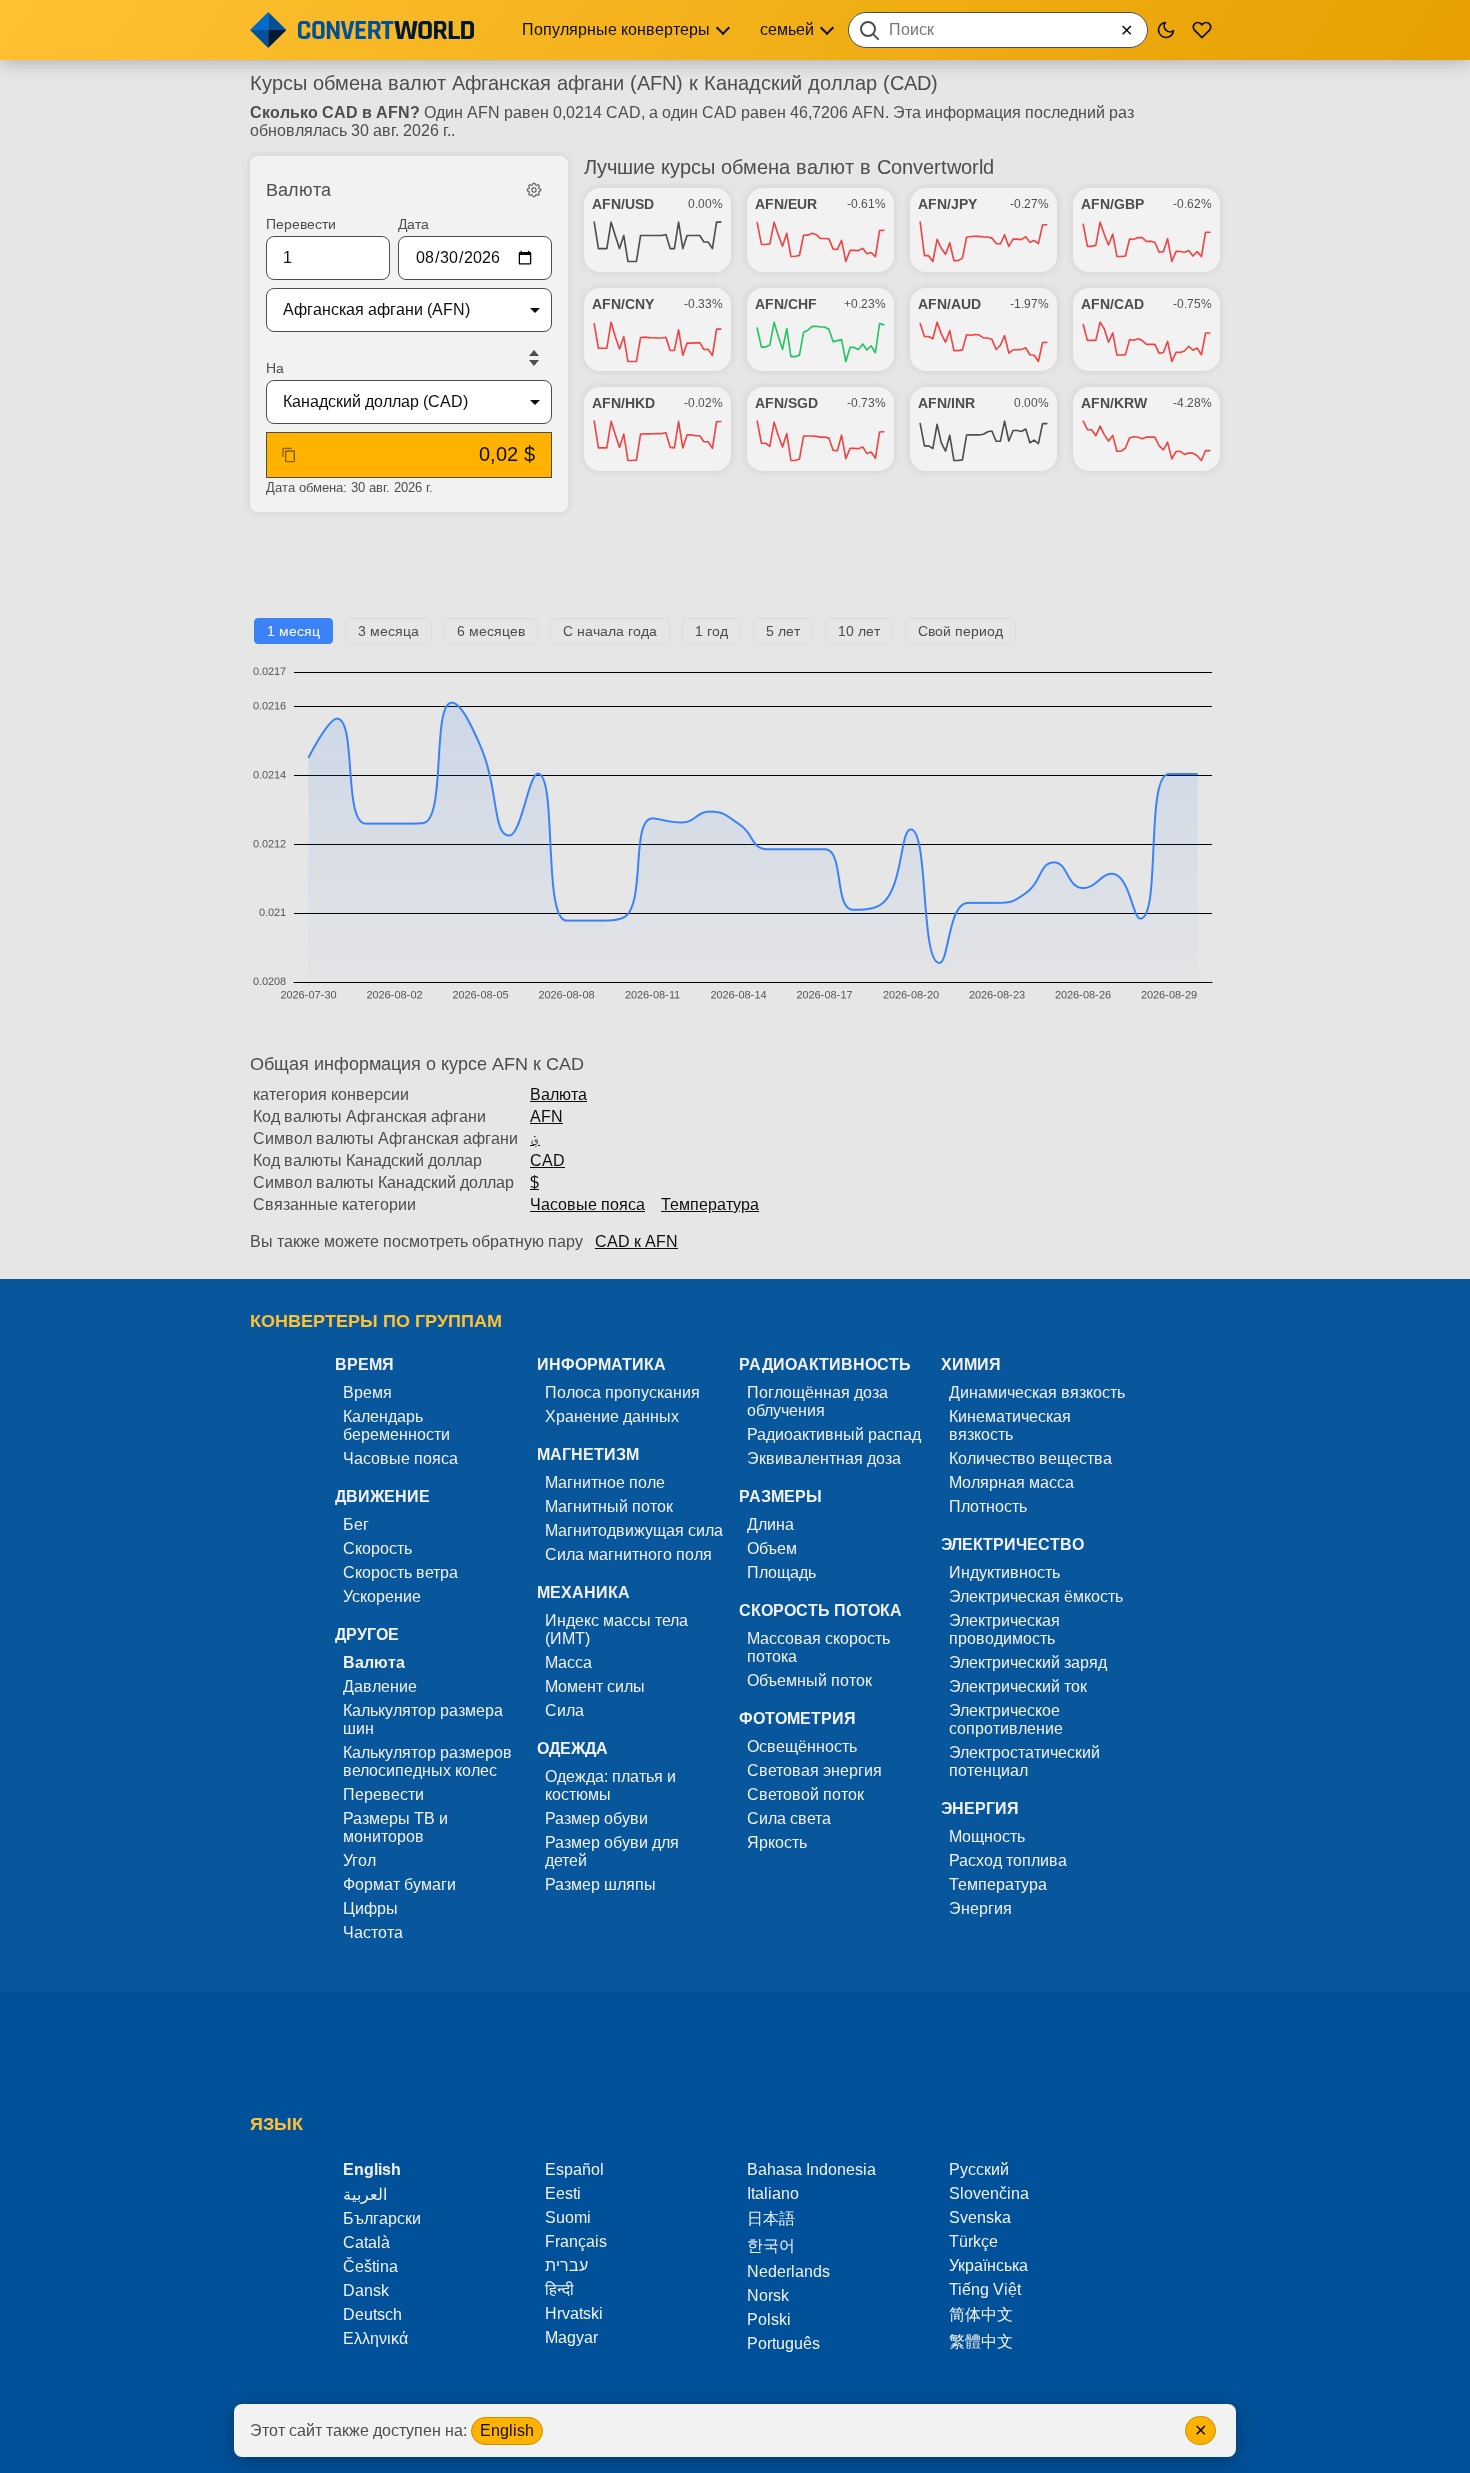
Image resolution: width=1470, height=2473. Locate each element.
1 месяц (293, 631)
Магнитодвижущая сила (634, 1530)
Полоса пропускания (622, 1392)
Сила (564, 1710)
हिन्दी (559, 2289)
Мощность (987, 1836)
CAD (547, 1160)
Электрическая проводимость (1004, 1629)
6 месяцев (491, 631)
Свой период (960, 631)
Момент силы (595, 1686)
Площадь (781, 1572)
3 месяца (388, 631)
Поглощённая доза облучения (817, 1401)
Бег (356, 1524)
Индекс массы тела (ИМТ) (616, 1629)
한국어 (771, 2245)
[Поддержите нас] (1202, 30)
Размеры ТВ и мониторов (395, 1827)
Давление (380, 1686)
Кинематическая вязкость (1010, 1425)
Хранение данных (612, 1416)
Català (366, 2242)
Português (783, 2343)
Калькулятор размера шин (423, 1719)
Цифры (370, 1908)
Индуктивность (1004, 1572)
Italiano (773, 2193)
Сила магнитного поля (628, 1554)
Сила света (789, 1818)
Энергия (980, 1908)
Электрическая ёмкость (1036, 1596)
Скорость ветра (400, 1572)
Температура (710, 1204)
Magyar (571, 2337)
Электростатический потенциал (1024, 1761)
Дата (413, 224)
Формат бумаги (399, 1884)
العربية (365, 2194)
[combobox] (998, 30)
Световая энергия (814, 1770)
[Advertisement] (735, 573)
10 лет (859, 631)
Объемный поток (809, 1680)
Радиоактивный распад (834, 1434)
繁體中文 (981, 2341)
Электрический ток (1018, 1686)
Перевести (301, 224)
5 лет (783, 631)
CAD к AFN (636, 1241)
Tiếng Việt (985, 2289)
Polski (769, 2319)
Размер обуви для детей (612, 1851)
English (507, 2430)
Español (574, 2169)
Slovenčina (989, 2193)
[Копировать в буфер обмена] (289, 455)
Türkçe (973, 2241)
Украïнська (988, 2265)
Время (367, 1392)
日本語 (771, 2218)
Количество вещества (1030, 1458)
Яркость (777, 1842)
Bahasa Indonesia (811, 2169)
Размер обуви (596, 1818)
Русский (979, 2169)
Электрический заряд (1028, 1662)
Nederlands (788, 2271)
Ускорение (382, 1596)
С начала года (610, 631)
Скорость (377, 1548)
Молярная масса (1011, 1482)
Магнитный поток (609, 1506)
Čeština (370, 2266)
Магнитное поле (605, 1482)
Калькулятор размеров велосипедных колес (427, 1761)
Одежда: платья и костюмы (610, 1785)
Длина (770, 1524)
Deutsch (372, 2314)
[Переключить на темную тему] (1166, 30)
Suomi (568, 2217)
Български (382, 2218)
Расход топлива (1008, 1860)
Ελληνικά (375, 2338)
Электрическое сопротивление (1006, 1719)
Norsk (768, 2295)
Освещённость (802, 1746)
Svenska (980, 2217)
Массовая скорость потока (818, 1647)
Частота (373, 1932)
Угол (359, 1860)
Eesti (563, 2193)
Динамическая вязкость (1037, 1392)
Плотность (988, 1506)
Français (576, 2241)
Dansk (366, 2290)
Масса (568, 1662)
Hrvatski (574, 2313)
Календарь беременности (396, 1425)
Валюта (558, 1094)
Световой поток (805, 1794)
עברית (566, 2265)
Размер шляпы (600, 1884)
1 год (711, 631)
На (275, 368)
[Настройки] (534, 190)
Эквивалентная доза (824, 1458)
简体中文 (981, 2314)
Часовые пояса (587, 1204)
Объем (772, 1548)
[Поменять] (534, 358)
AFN (546, 1116)
